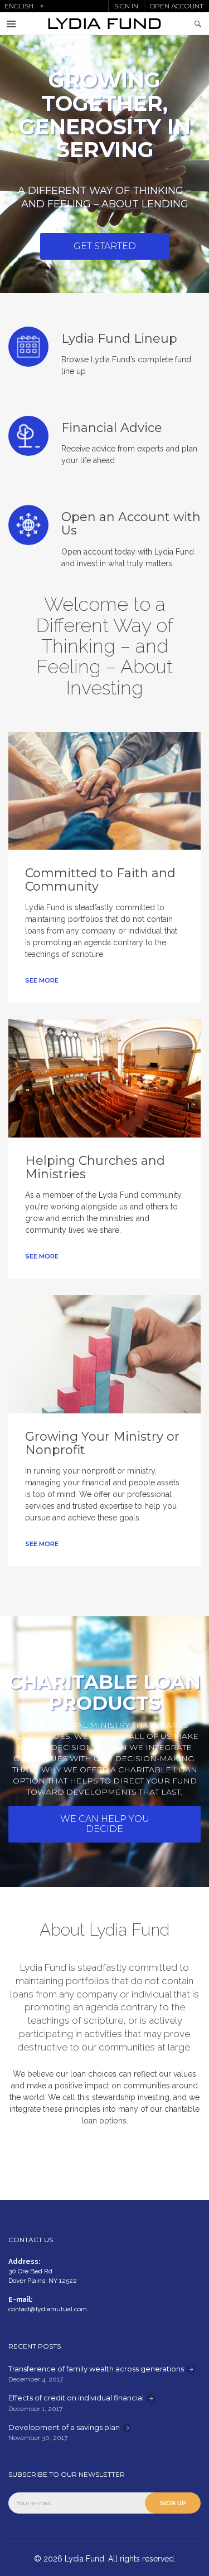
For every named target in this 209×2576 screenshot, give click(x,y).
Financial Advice (112, 428)
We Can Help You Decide (105, 1824)
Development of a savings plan (64, 2427)
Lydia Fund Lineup (119, 339)
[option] (104, 164)
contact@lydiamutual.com (48, 2309)
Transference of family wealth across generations (96, 2369)
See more (42, 980)
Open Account (177, 6)
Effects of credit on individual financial (76, 2398)
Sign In (126, 6)
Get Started (105, 246)
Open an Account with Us (131, 524)
